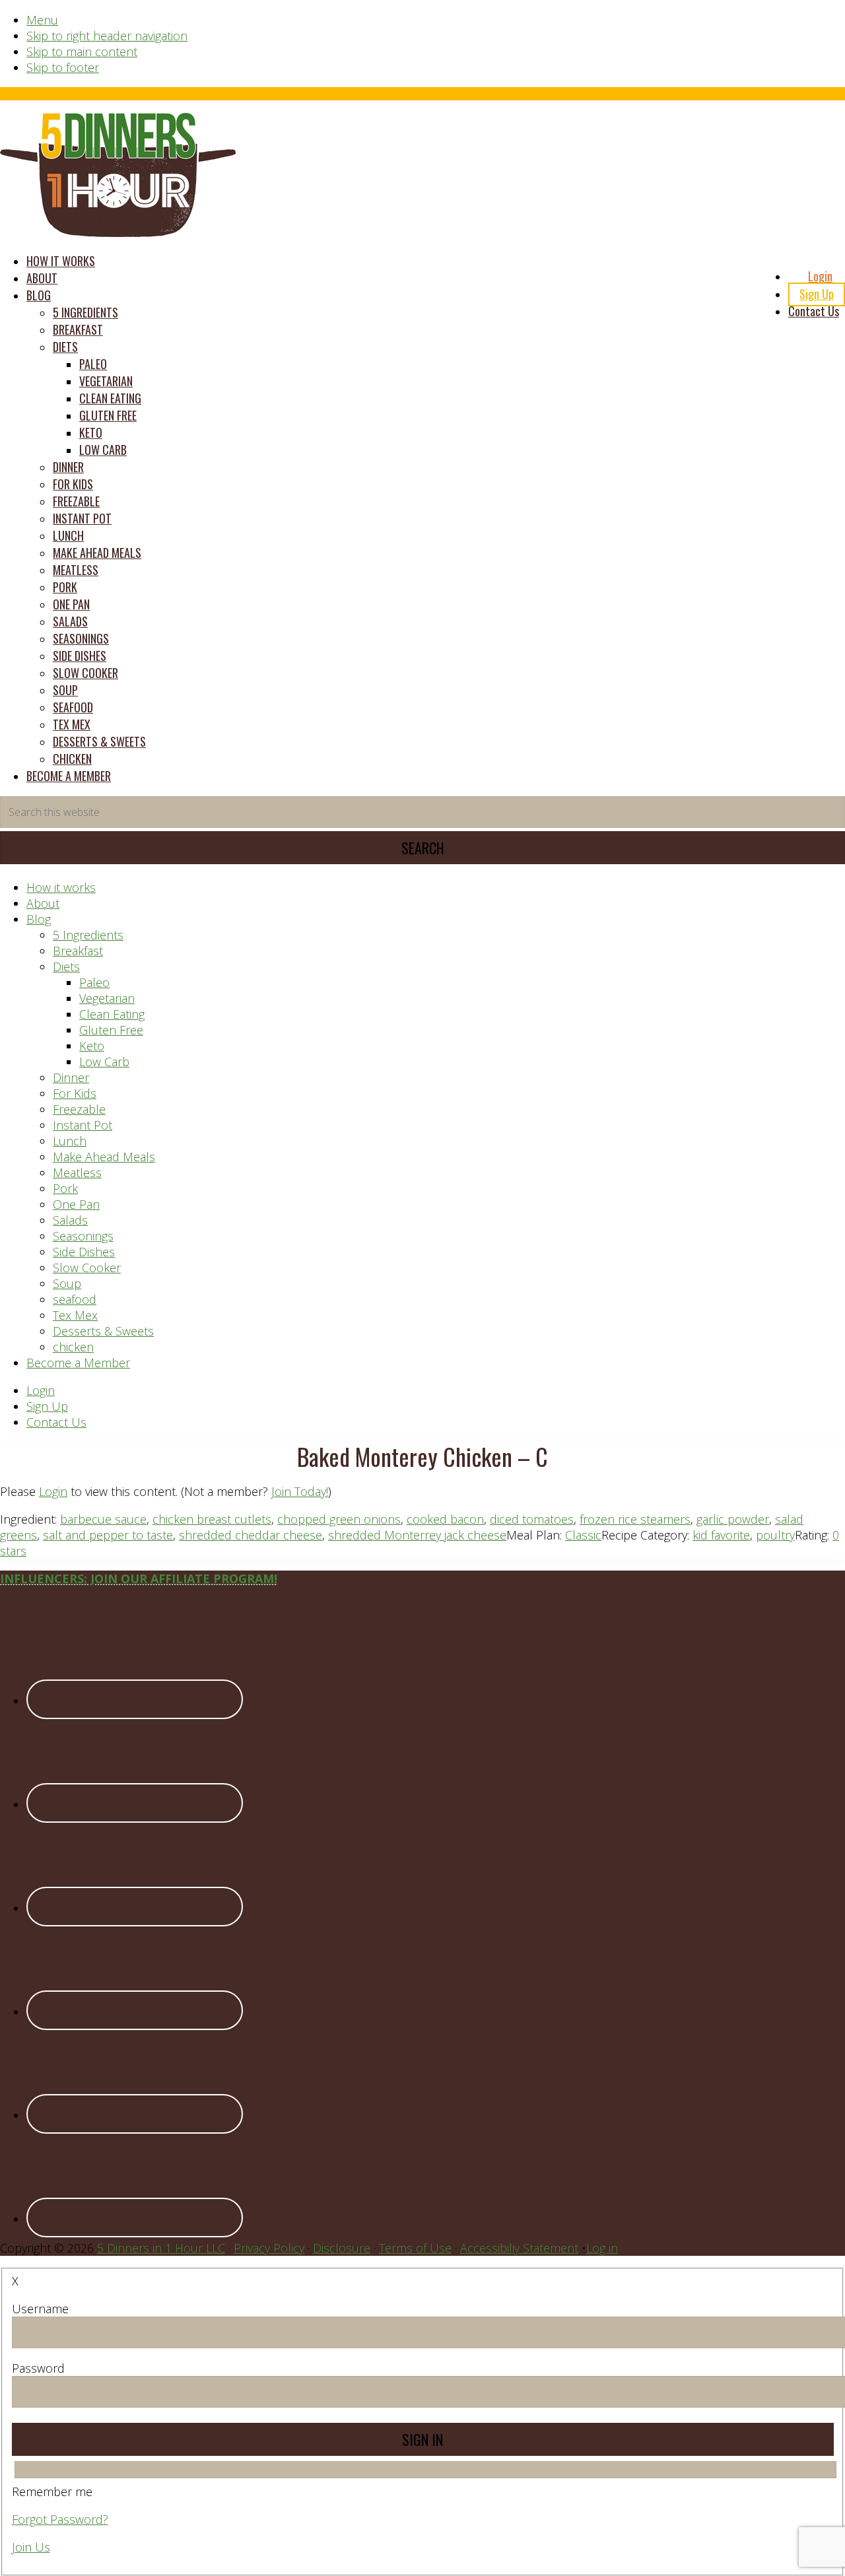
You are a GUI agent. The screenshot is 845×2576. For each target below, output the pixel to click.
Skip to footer (63, 67)
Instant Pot (83, 1125)
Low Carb (104, 1062)
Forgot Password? (60, 2519)
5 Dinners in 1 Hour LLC (161, 2248)
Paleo (94, 982)
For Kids (75, 1093)
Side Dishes (84, 1252)
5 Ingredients (88, 935)
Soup (67, 1283)
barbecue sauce (103, 1519)
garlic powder (733, 1519)
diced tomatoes (532, 1519)
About (43, 903)
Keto (92, 1046)
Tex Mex (75, 1315)
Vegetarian (107, 998)
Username (40, 2309)
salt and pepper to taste (108, 1535)
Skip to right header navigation (107, 36)
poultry (775, 1535)
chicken (73, 1347)
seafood (75, 1299)
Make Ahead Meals (104, 1157)
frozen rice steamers (635, 1519)
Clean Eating (112, 1014)
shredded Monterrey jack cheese (417, 1535)
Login (41, 1390)
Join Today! (300, 1491)
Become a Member (78, 1363)
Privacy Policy (269, 2248)
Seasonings (83, 1236)
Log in (602, 2248)
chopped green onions (339, 1519)
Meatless (77, 1172)
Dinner (71, 1077)
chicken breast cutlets (212, 1519)
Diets (66, 966)
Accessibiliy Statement (519, 2248)
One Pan (76, 1204)
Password (38, 2368)
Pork (65, 1188)
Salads (70, 1220)
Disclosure (342, 2248)
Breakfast (78, 951)
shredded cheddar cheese (251, 1535)
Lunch (70, 1141)
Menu (42, 20)
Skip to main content (82, 51)
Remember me (52, 2491)
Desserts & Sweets (103, 1331)
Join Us (31, 2547)
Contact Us (56, 1422)
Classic (583, 1535)
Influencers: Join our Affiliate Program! (139, 1578)
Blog (39, 919)
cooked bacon (445, 1519)
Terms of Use (415, 2248)
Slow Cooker (87, 1268)
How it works (61, 887)
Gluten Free (111, 1030)
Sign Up (47, 1406)
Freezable (79, 1109)
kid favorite (721, 1535)
